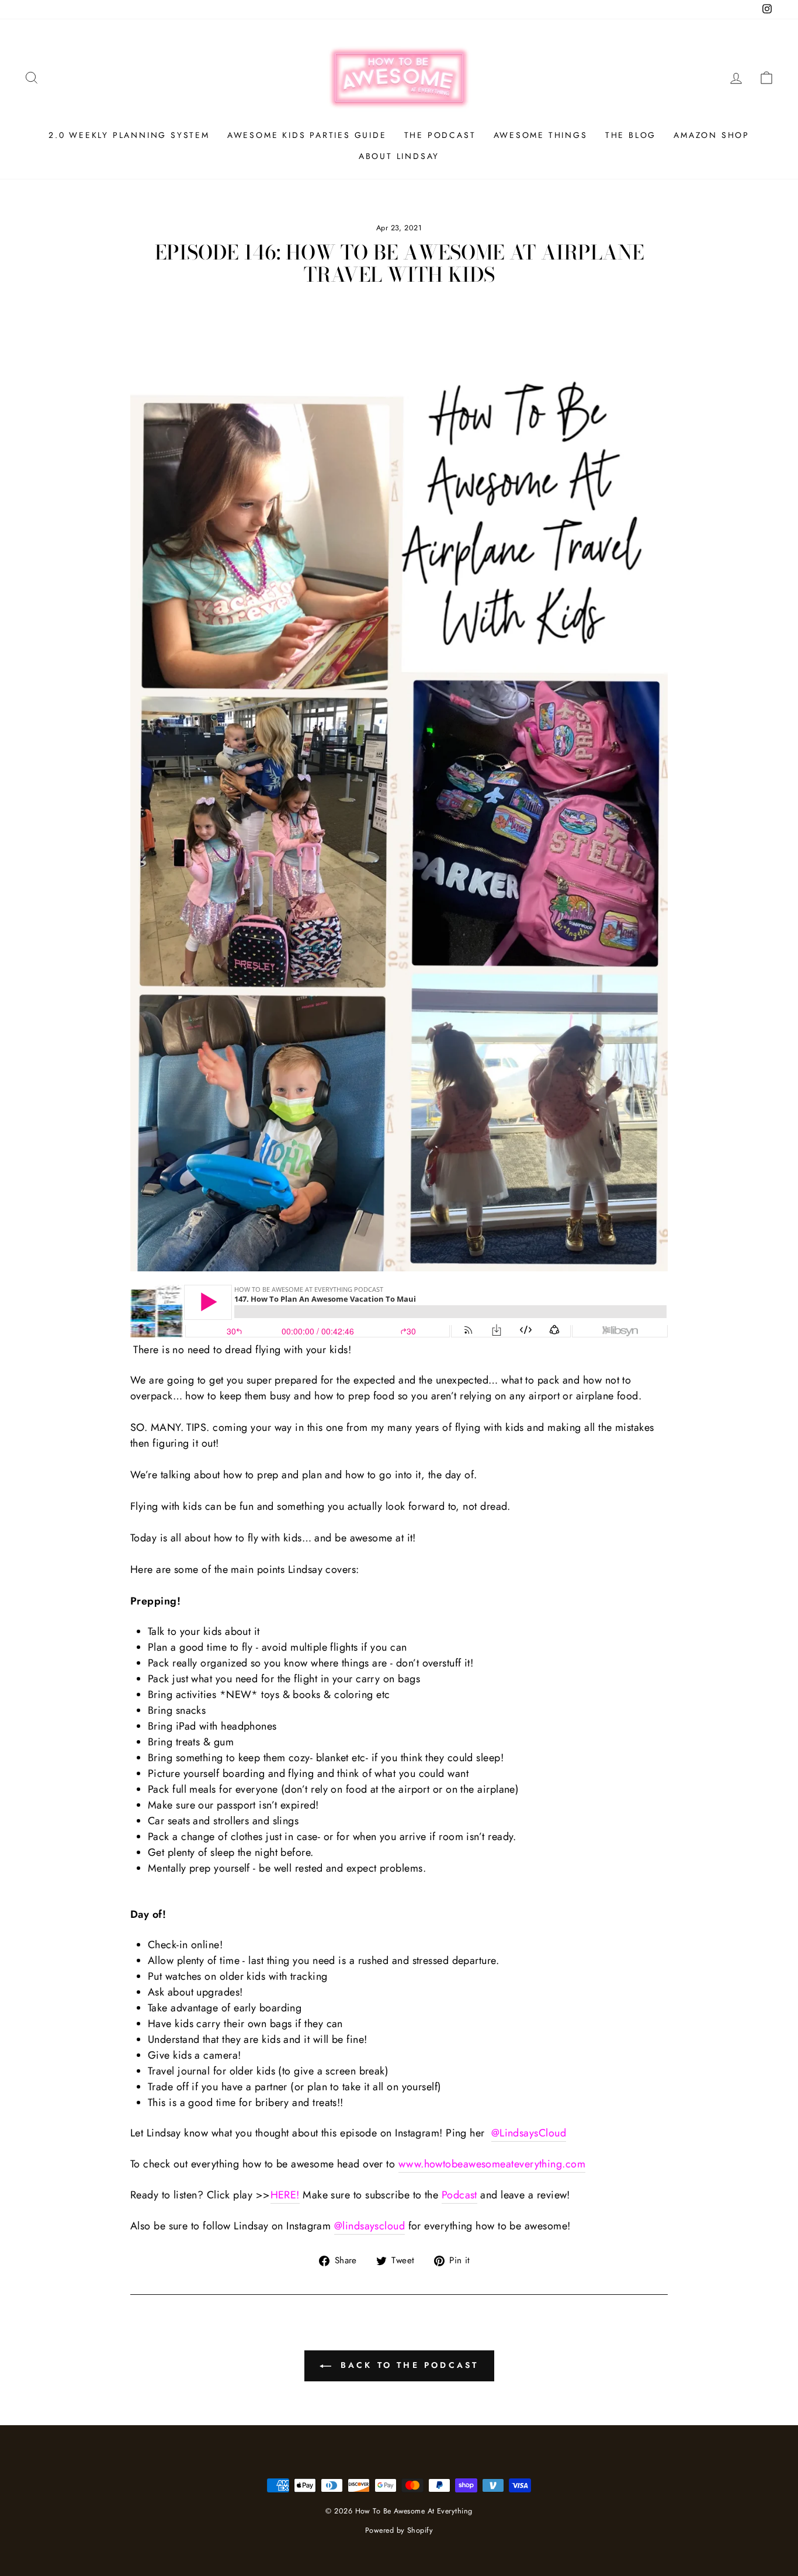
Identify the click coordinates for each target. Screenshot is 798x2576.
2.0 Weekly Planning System (129, 135)
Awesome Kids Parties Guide (307, 135)
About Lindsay (399, 156)
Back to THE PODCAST (407, 2365)
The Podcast (440, 135)
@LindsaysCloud (529, 2133)
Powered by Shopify (399, 2530)
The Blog (631, 135)
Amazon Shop (712, 135)
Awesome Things (541, 135)
